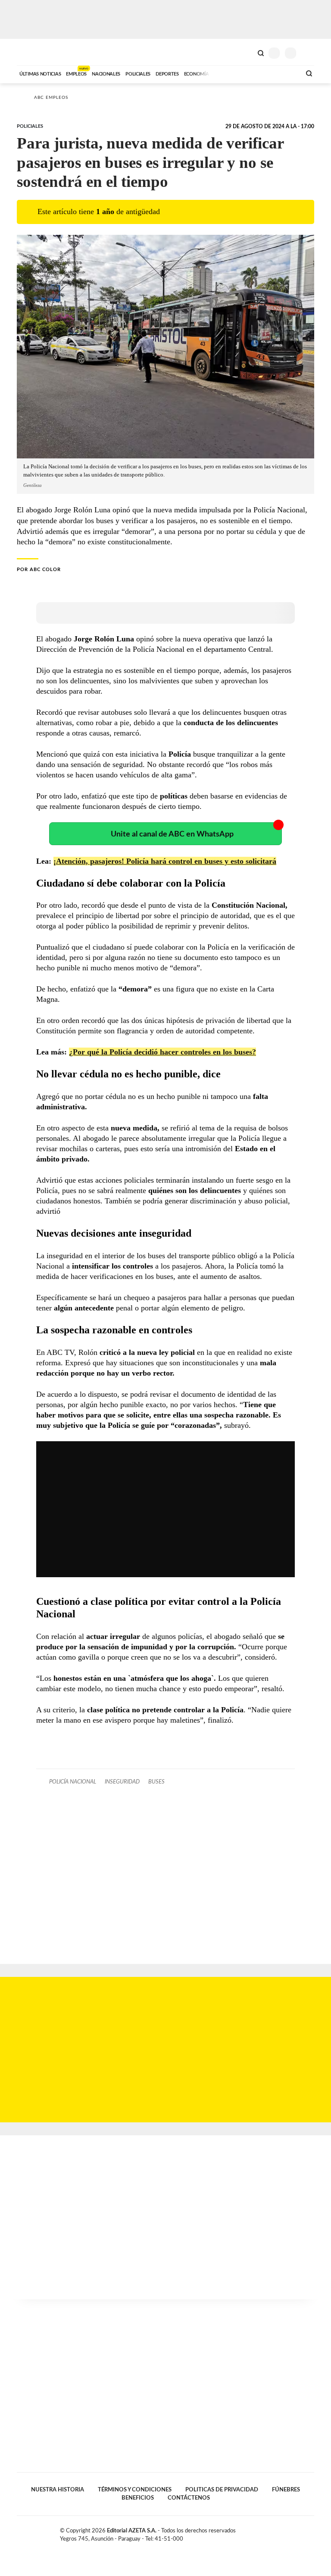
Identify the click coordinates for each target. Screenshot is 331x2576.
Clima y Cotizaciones (246, 52)
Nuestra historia (58, 2490)
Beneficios (138, 2498)
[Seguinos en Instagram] (311, 2532)
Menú (309, 53)
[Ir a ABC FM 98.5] (283, 73)
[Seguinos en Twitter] (293, 2532)
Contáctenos (189, 2498)
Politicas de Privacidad (222, 2490)
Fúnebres (286, 2490)
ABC (33, 52)
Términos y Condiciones (135, 2490)
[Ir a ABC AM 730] (249, 73)
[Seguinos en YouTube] (302, 2532)
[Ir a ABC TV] (225, 73)
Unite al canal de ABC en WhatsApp (172, 834)
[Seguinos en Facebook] (284, 2532)
